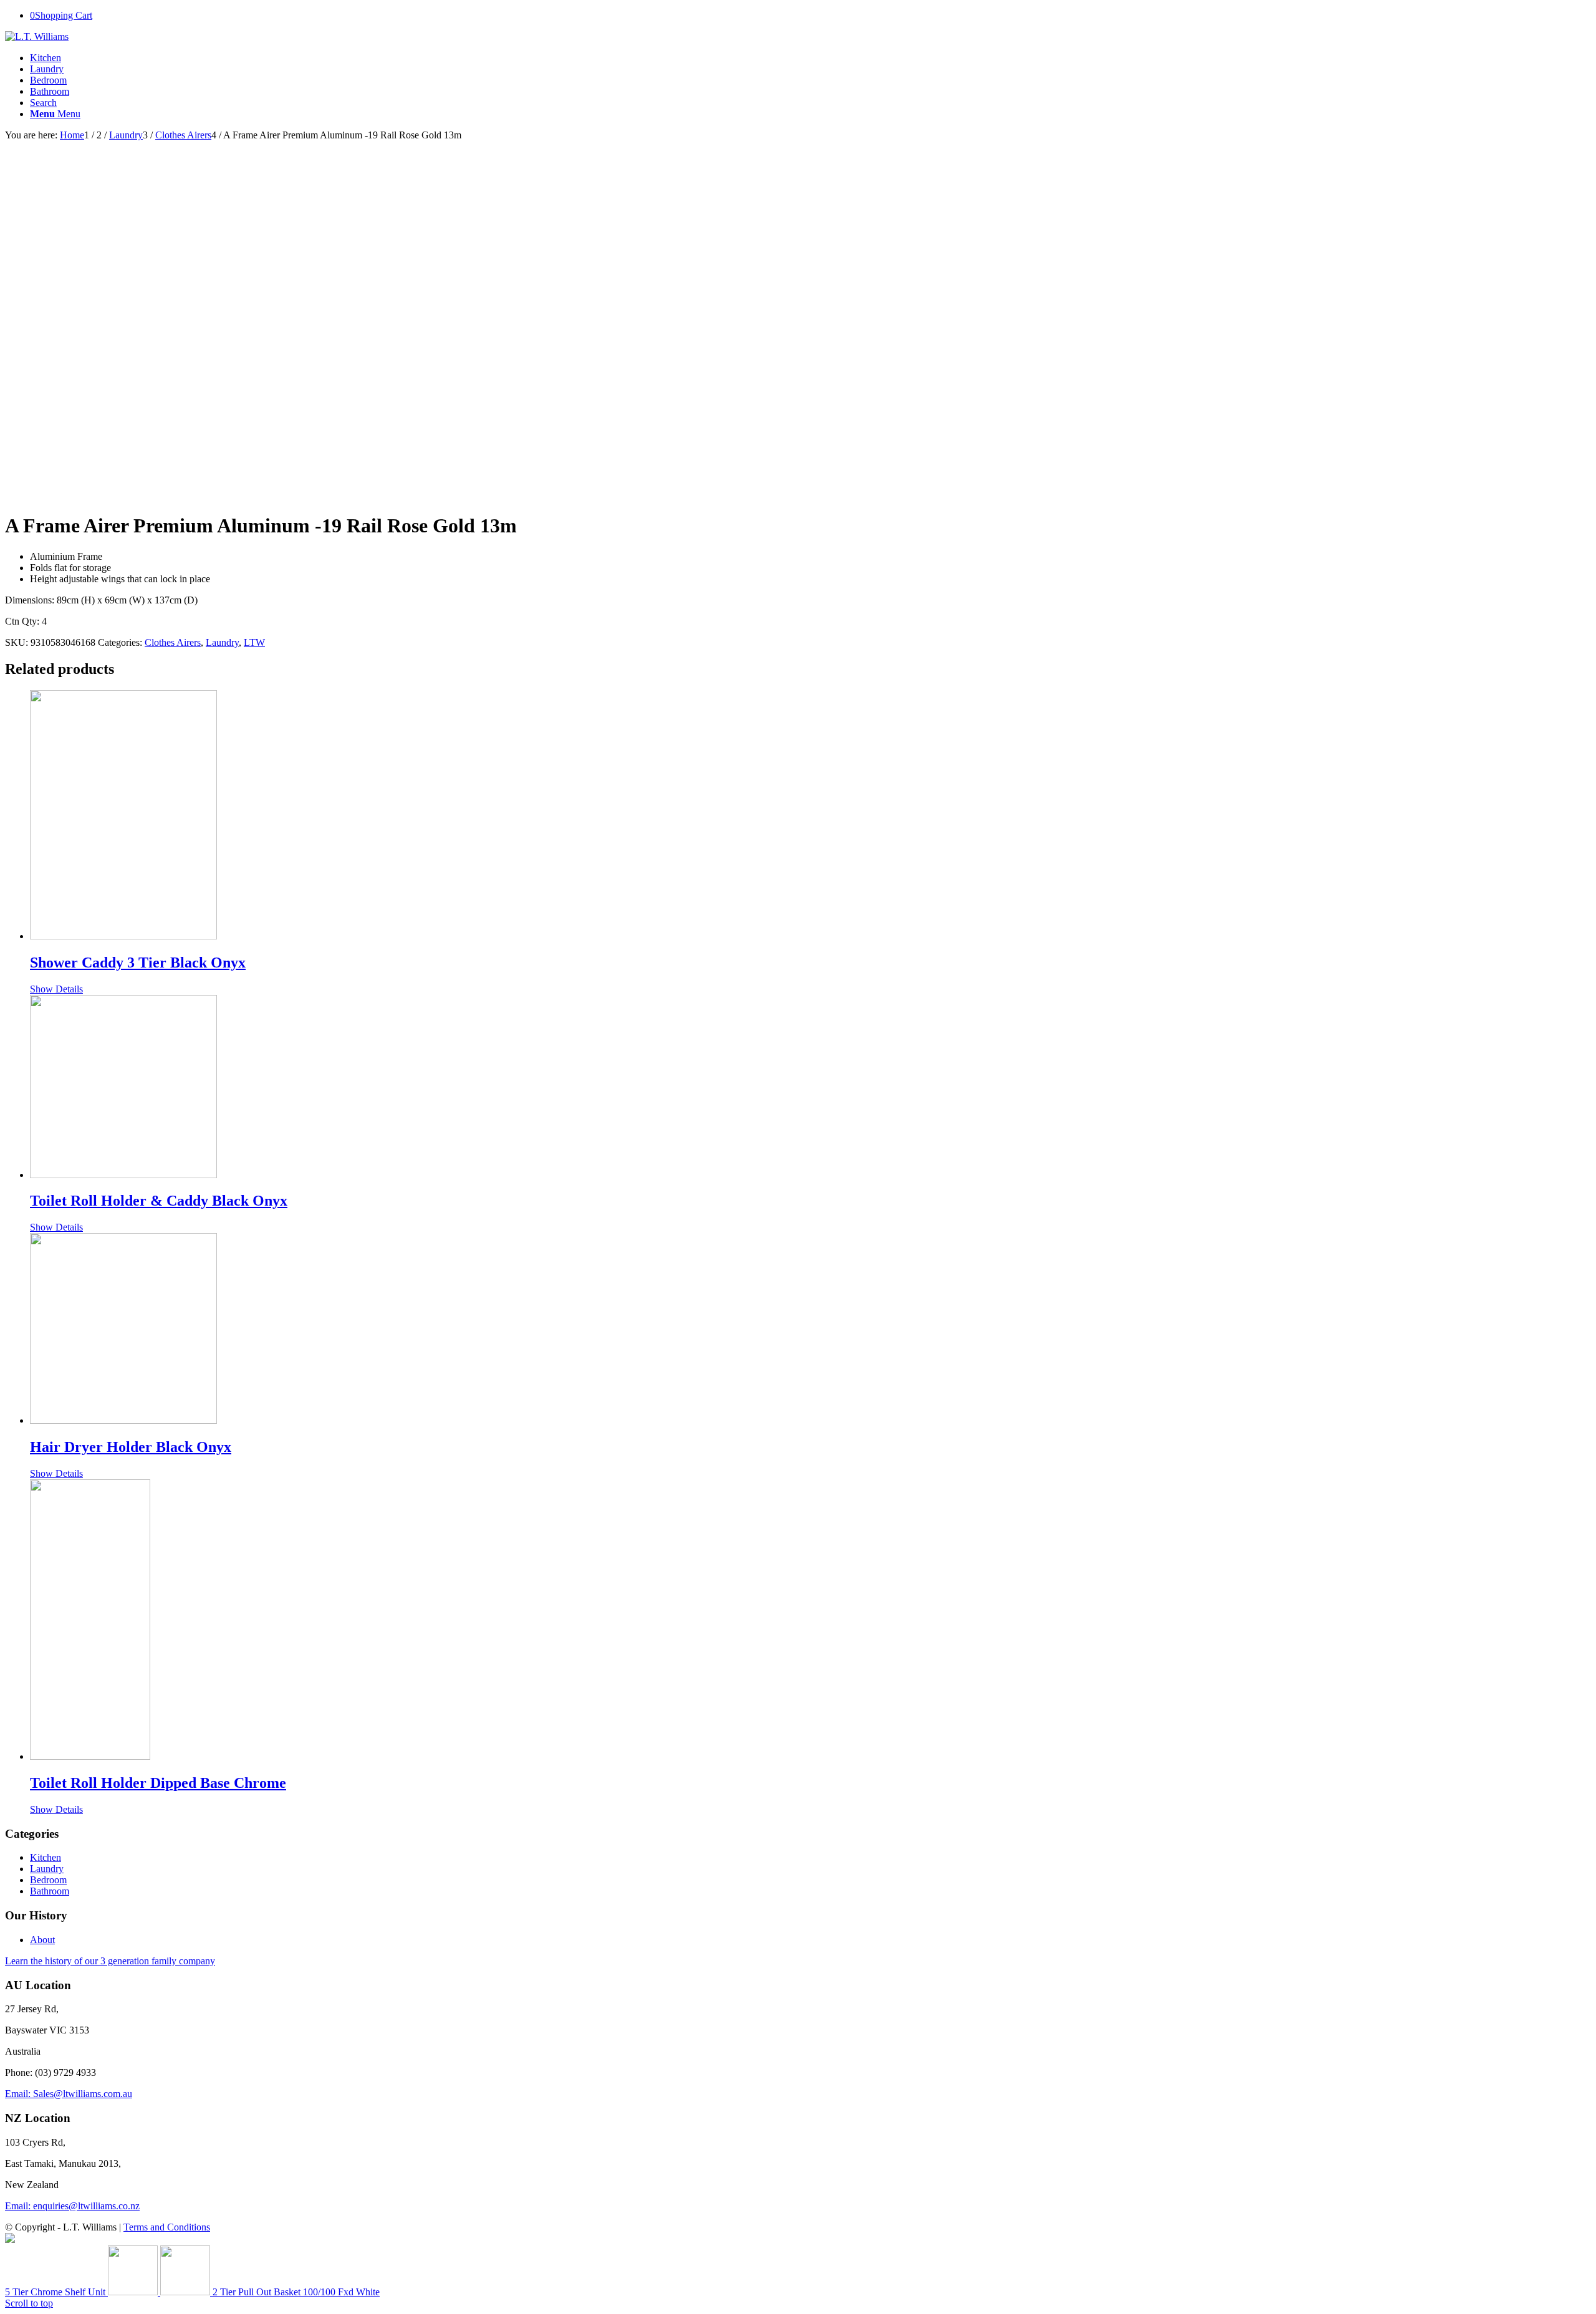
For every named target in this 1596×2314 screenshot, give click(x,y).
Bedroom (48, 80)
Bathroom (50, 91)
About (42, 1940)
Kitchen (46, 58)
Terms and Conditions (167, 2227)
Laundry (47, 69)
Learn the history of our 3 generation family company (110, 1961)
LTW (254, 642)
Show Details (56, 989)
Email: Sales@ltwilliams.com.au (69, 2094)
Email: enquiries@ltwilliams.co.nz (72, 2206)
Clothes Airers (173, 642)
